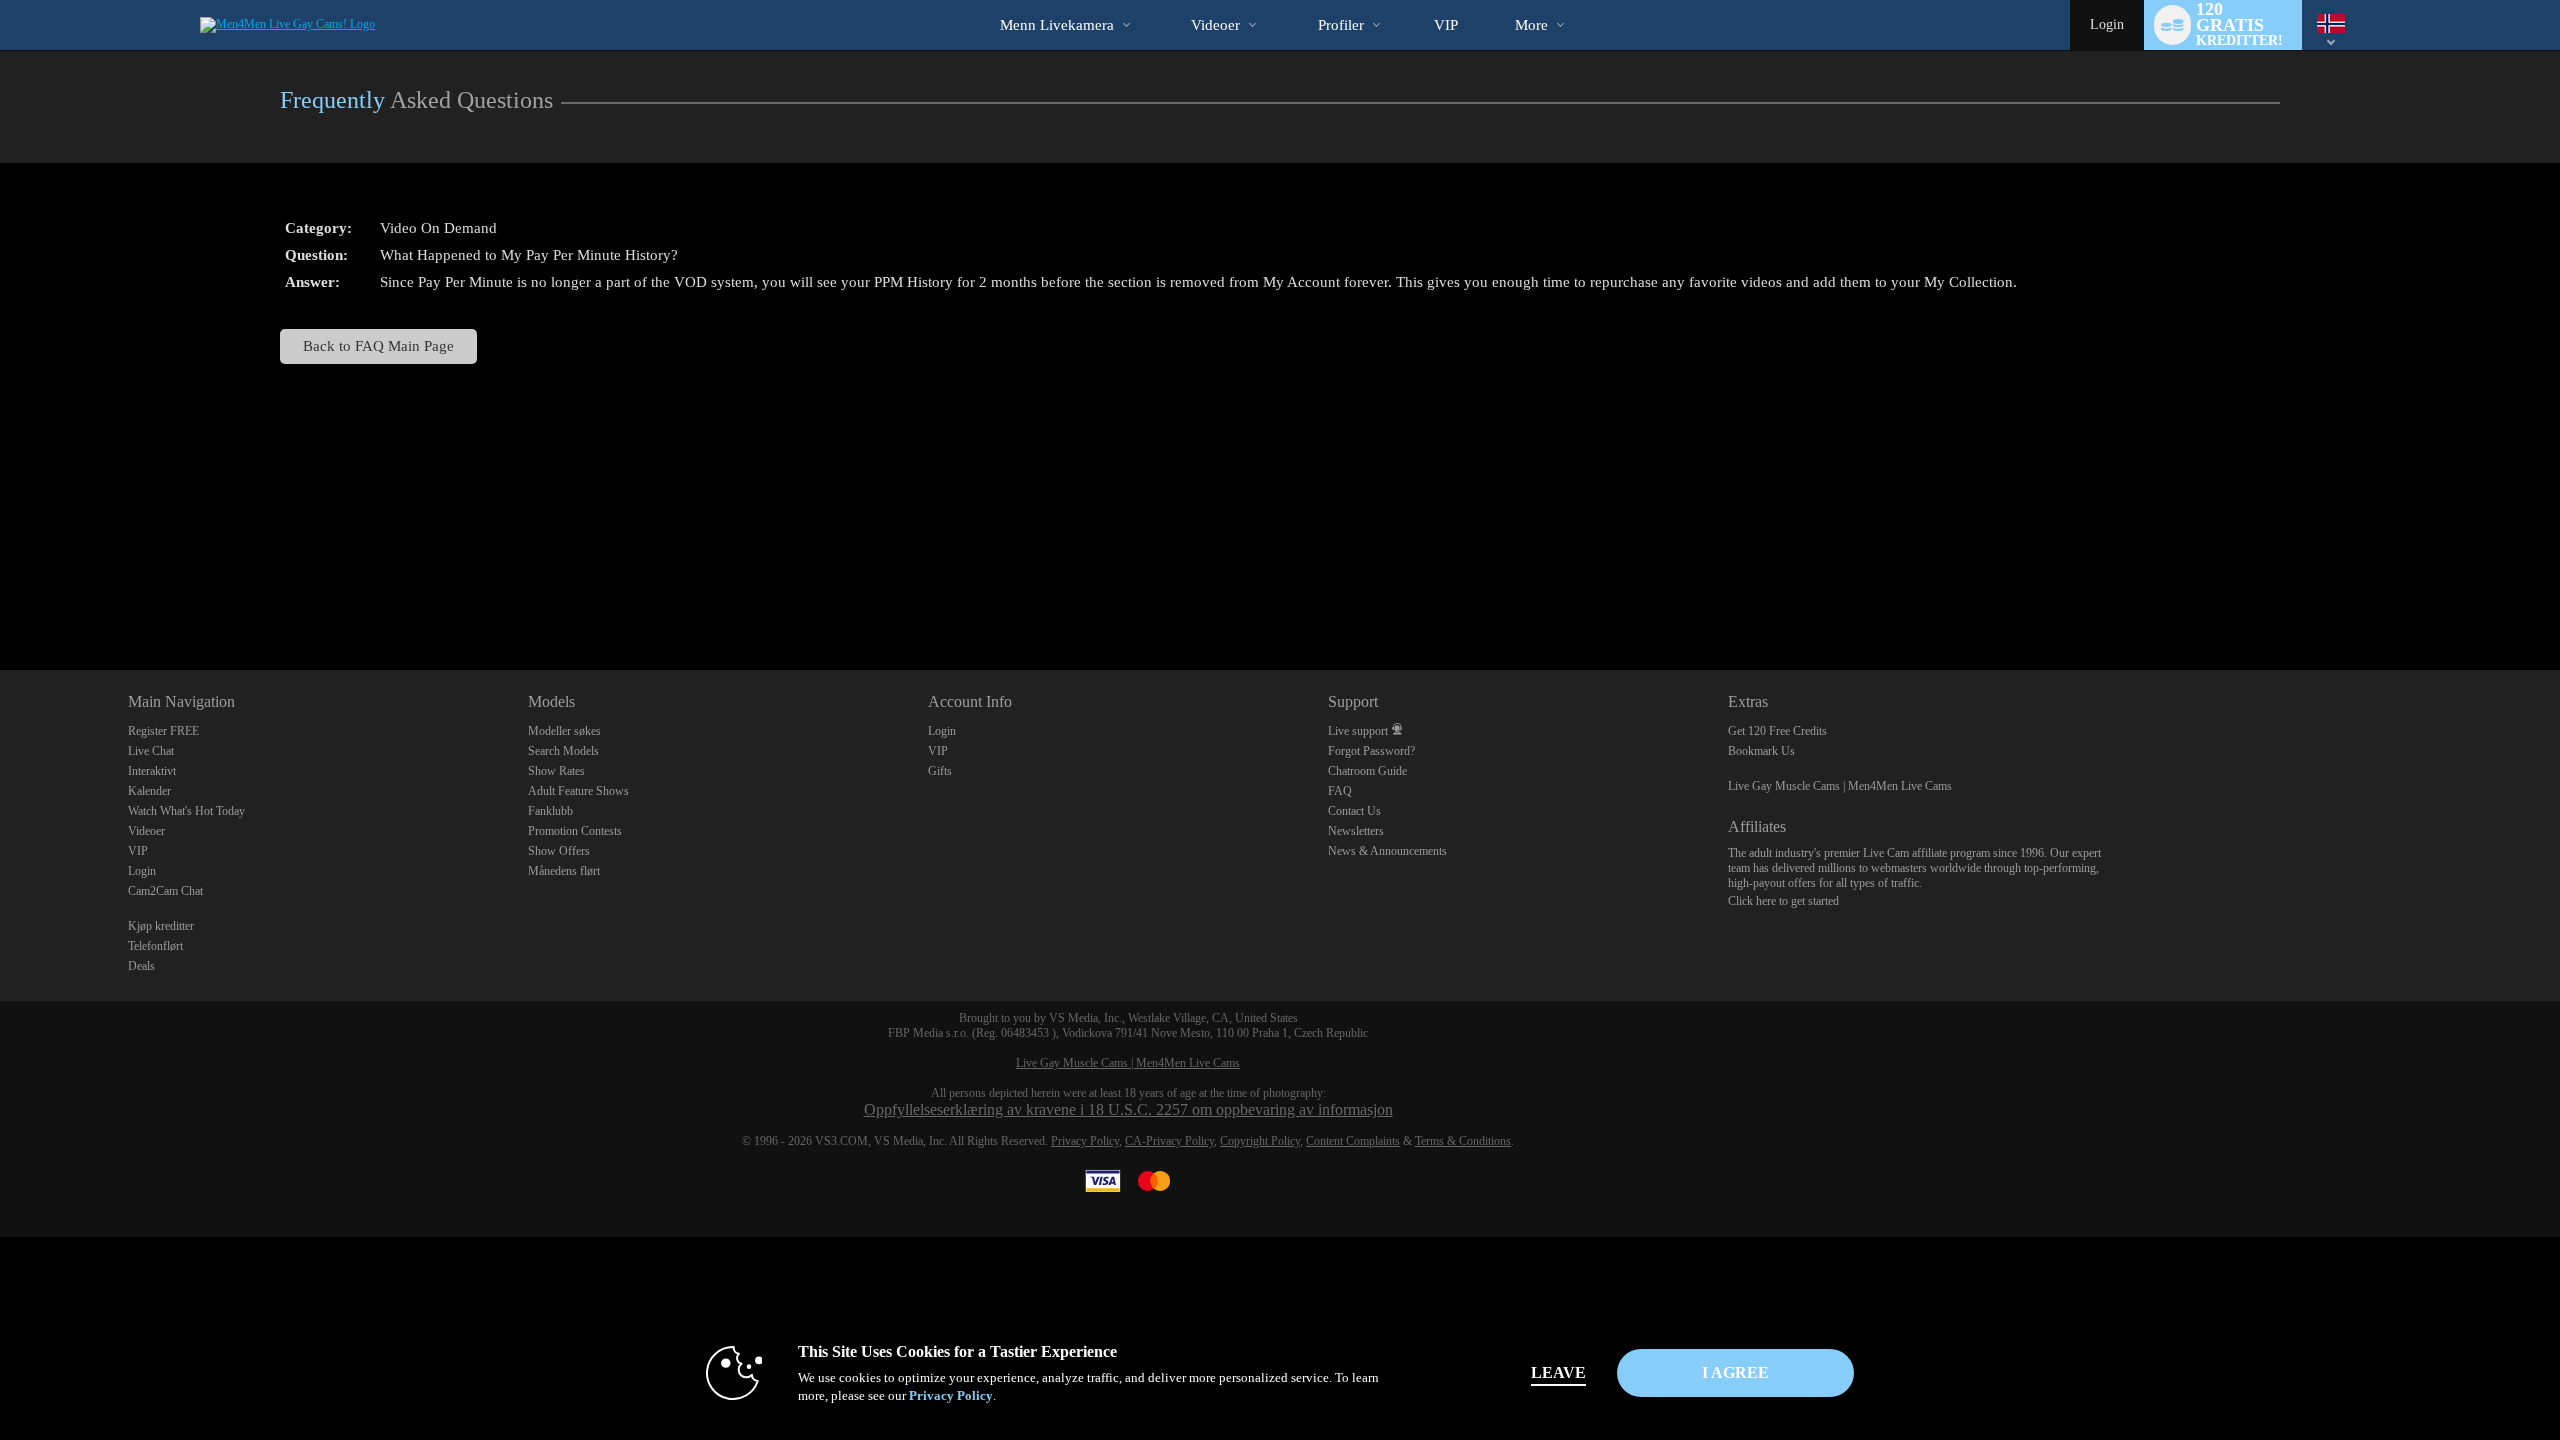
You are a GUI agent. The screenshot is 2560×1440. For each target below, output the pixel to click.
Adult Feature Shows (578, 791)
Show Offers (559, 851)
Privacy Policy (1085, 1141)
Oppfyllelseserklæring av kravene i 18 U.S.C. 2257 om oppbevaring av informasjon (1128, 1109)
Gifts (940, 771)
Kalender (149, 791)
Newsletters (1356, 831)
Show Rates (556, 771)
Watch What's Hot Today (186, 811)
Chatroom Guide (1367, 771)
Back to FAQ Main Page (378, 345)
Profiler (1341, 25)
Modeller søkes (564, 731)
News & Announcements (1387, 851)
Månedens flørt (564, 871)
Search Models (563, 751)
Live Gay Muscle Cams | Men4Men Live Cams (1840, 786)
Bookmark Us (1761, 751)
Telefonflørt (155, 946)
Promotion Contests (575, 831)
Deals (141, 966)
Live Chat (151, 751)
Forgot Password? (1371, 751)
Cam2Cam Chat (165, 891)
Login (2107, 24)
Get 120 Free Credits (1777, 731)
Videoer (1215, 25)
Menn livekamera (1057, 25)
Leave (1558, 1372)
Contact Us (1354, 811)
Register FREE (163, 731)
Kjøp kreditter (161, 926)
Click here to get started (1783, 901)
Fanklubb (550, 811)
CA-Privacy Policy (1169, 1141)
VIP (1446, 25)
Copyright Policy (1260, 1141)
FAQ (1340, 791)
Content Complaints (1353, 1141)
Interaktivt (152, 771)
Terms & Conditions (1463, 1141)
